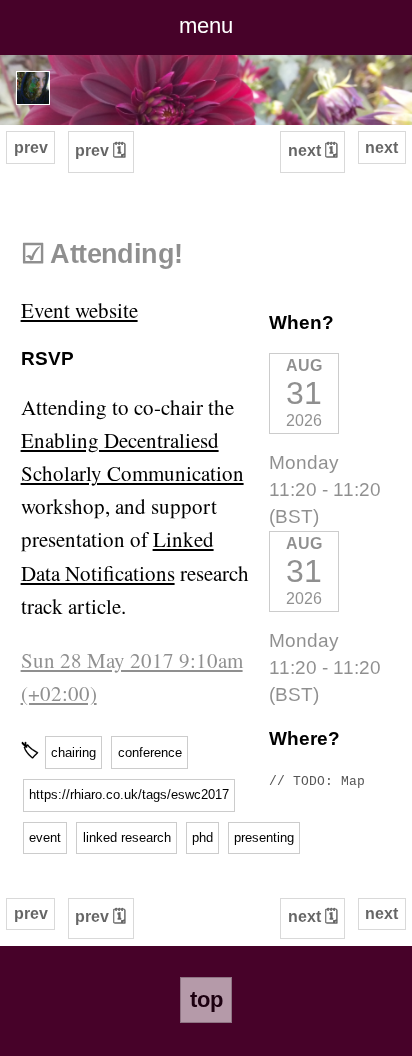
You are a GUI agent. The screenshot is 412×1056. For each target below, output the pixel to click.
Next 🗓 (313, 150)
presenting (264, 837)
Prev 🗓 (100, 150)
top (206, 999)
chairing (73, 752)
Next (381, 147)
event (45, 837)
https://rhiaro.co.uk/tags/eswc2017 (129, 794)
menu (206, 25)
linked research (127, 837)
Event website (79, 310)
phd (202, 837)
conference (150, 752)
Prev (31, 147)
